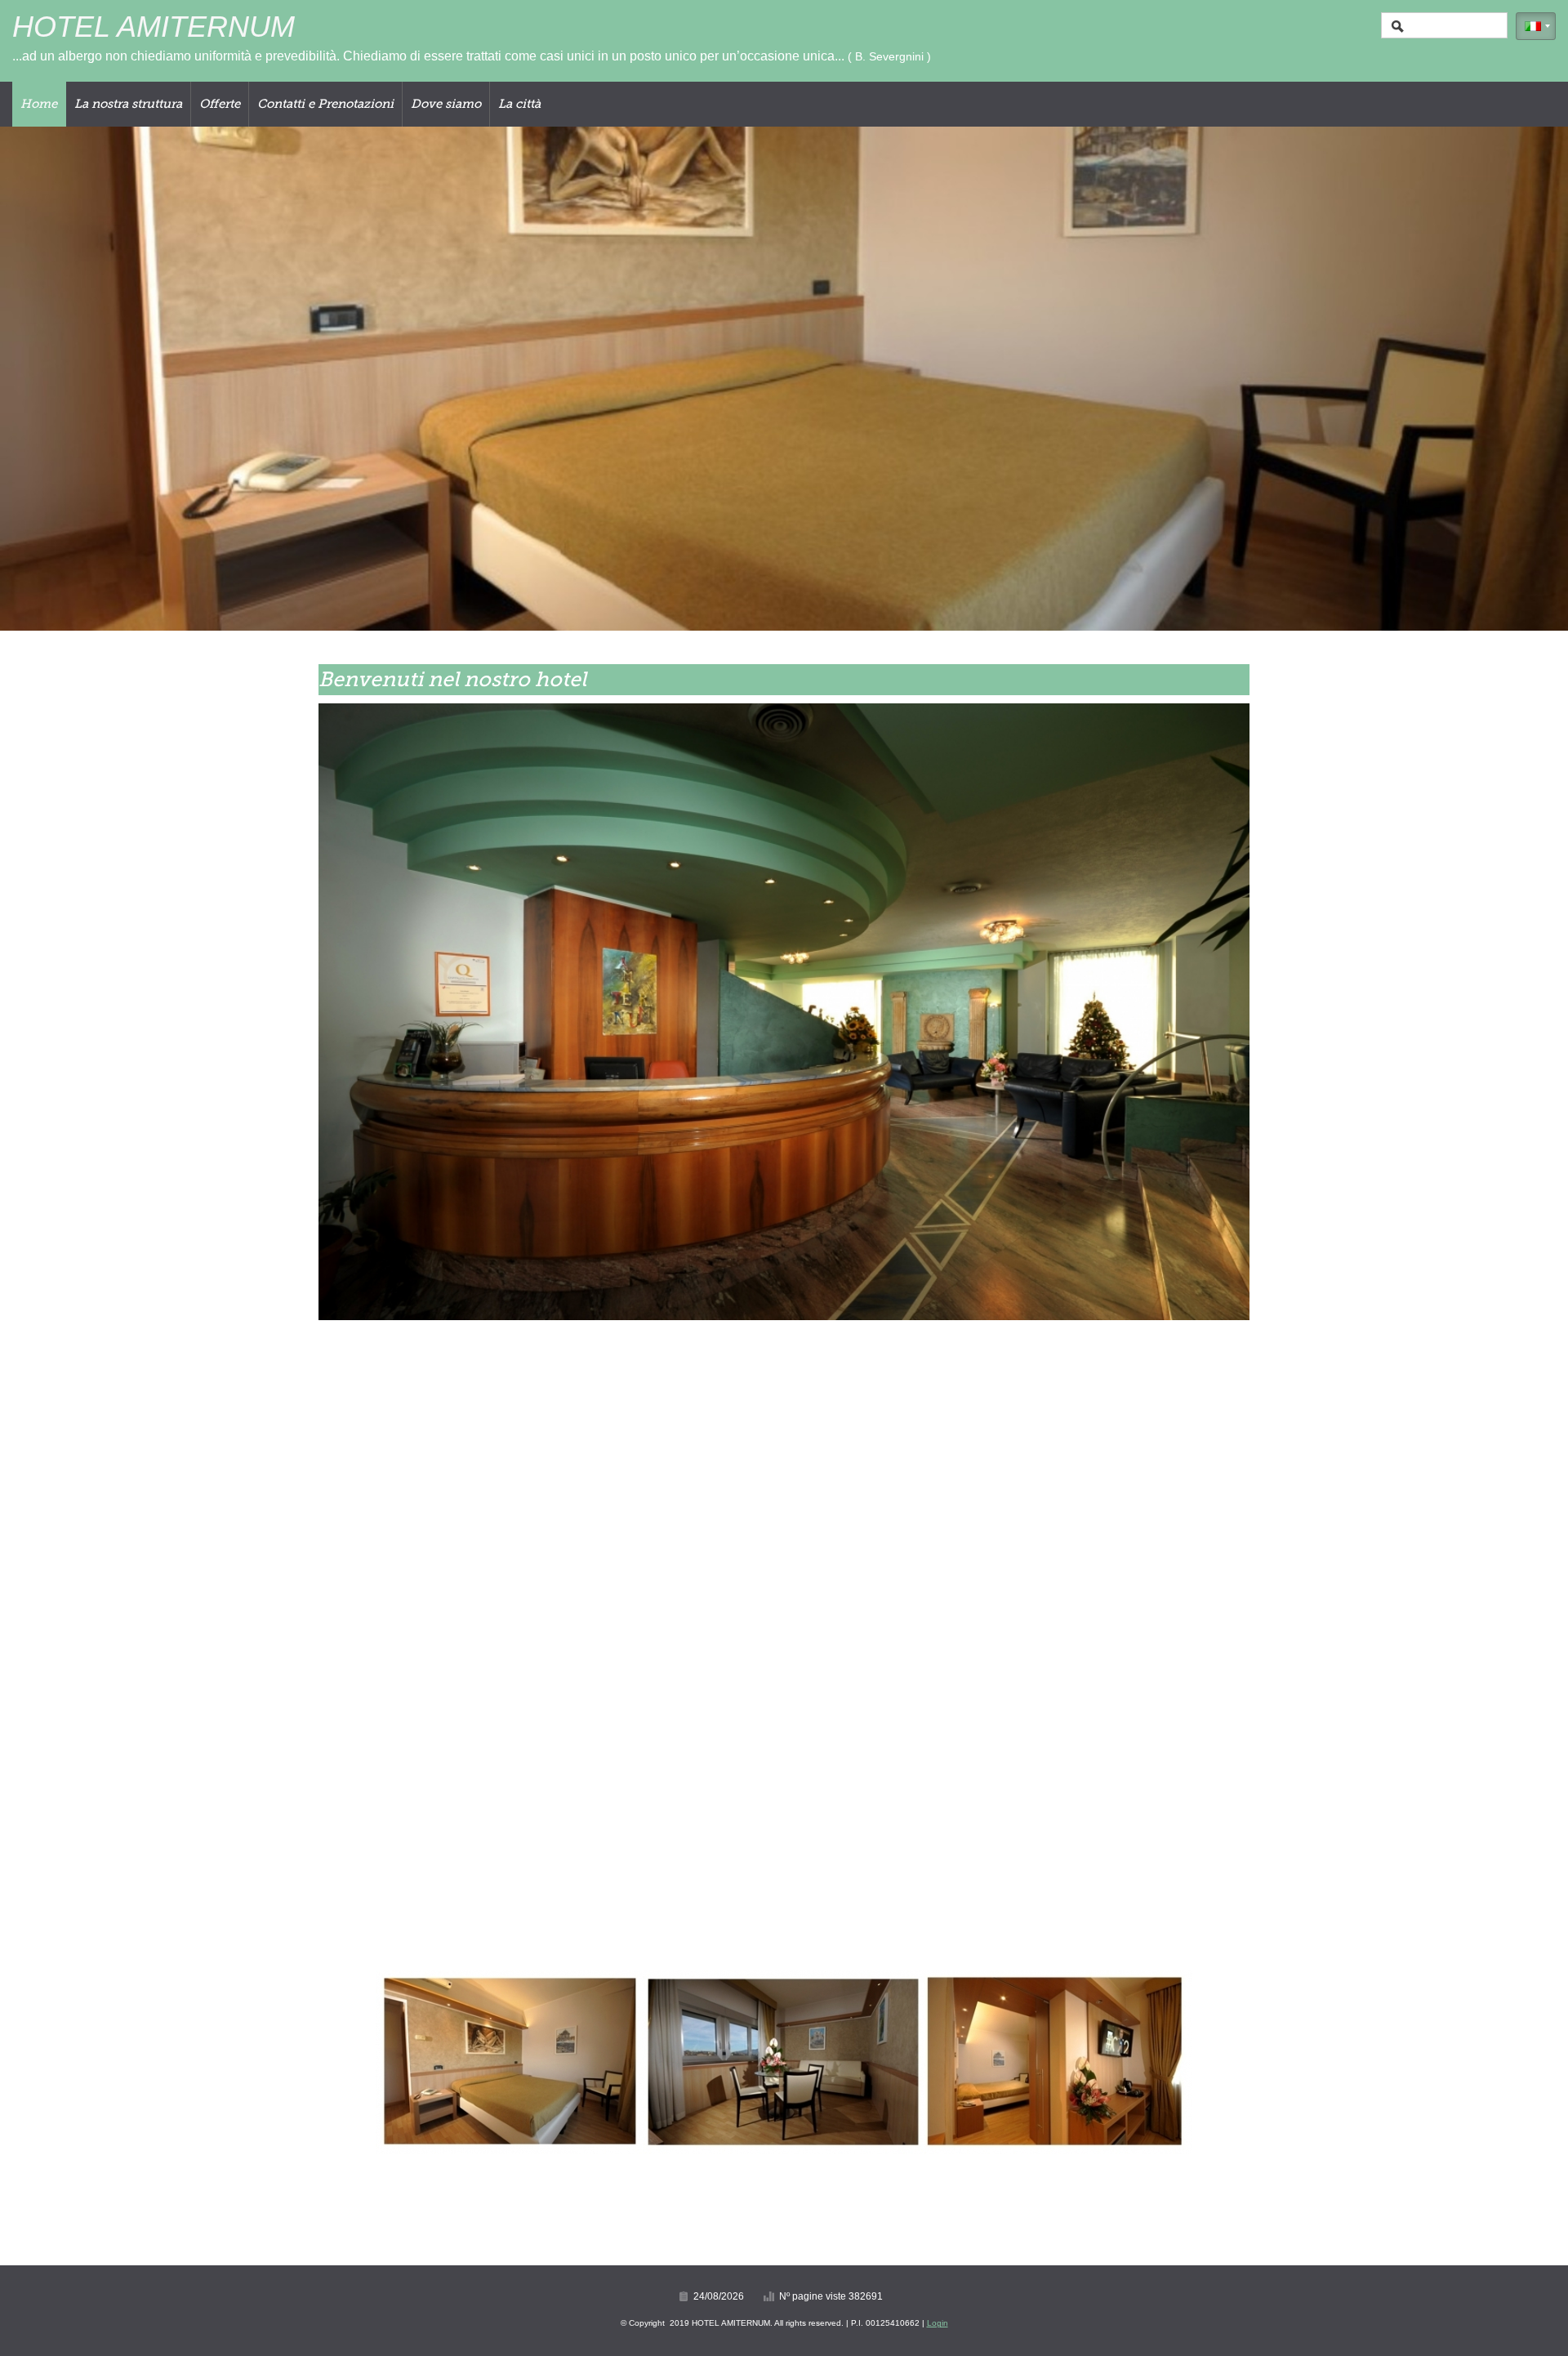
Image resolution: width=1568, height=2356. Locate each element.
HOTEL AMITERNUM (154, 27)
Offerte (220, 104)
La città (519, 104)
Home (39, 104)
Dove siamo (446, 104)
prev (46, 379)
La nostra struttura (128, 104)
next (1522, 379)
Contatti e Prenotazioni (325, 104)
